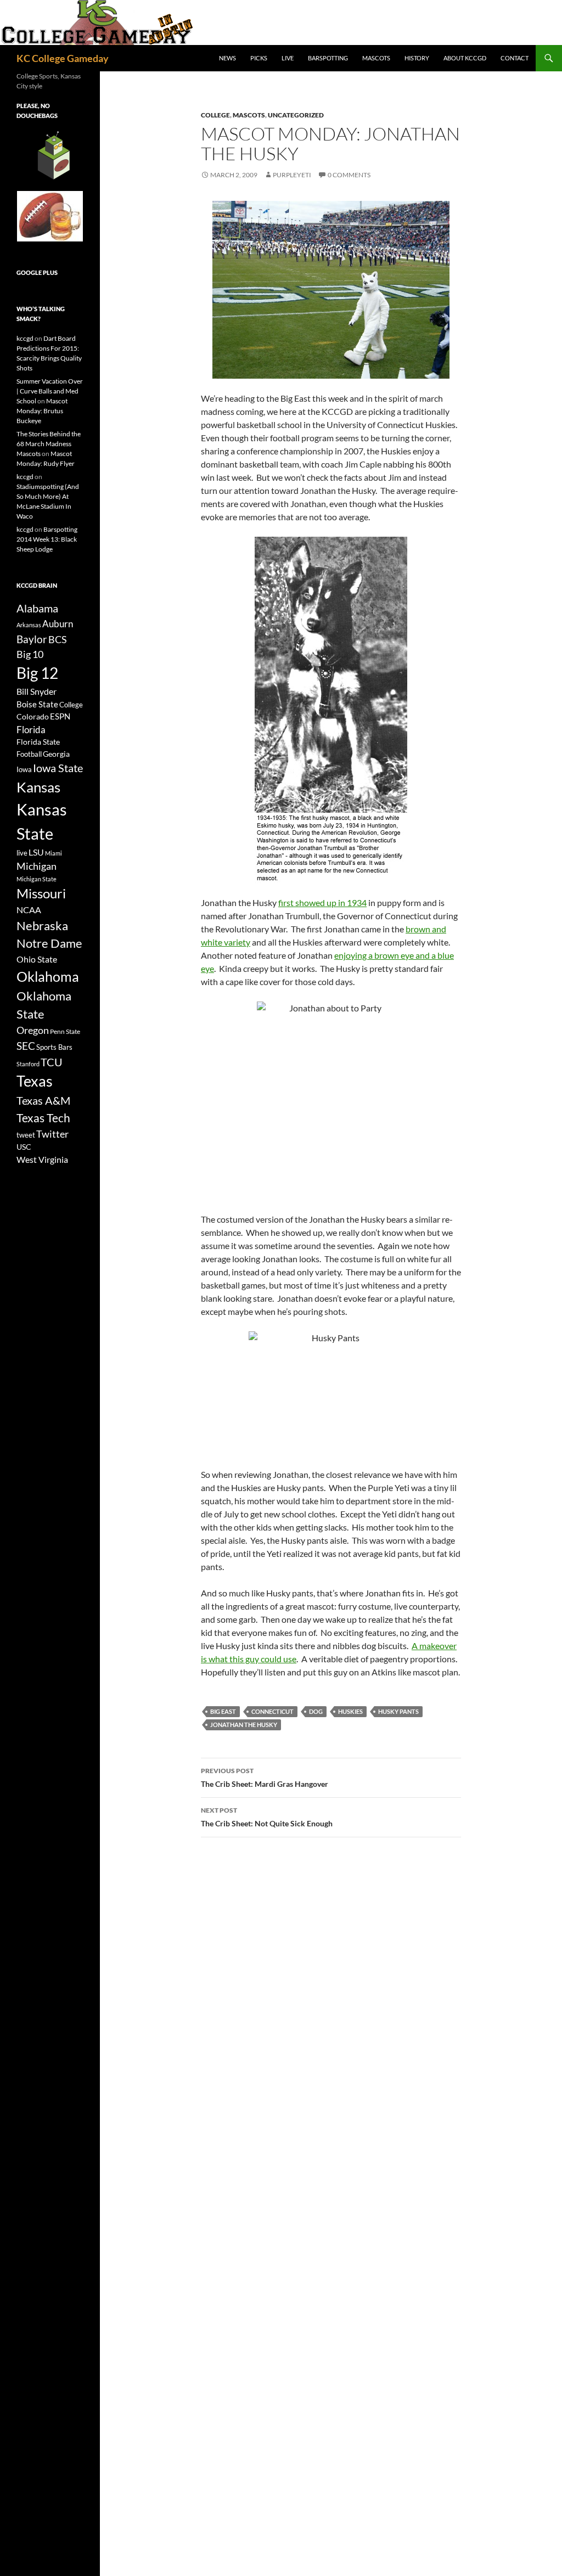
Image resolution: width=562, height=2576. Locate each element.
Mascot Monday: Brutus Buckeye (42, 411)
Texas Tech (43, 1118)
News (227, 58)
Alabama (37, 608)
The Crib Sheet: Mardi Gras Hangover (265, 1778)
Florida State (38, 742)
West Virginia (42, 1159)
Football (29, 754)
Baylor (32, 639)
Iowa (24, 769)
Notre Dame (49, 943)
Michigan (36, 866)
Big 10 (30, 654)
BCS (58, 639)
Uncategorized (296, 115)
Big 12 (37, 673)
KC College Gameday (63, 58)
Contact (515, 58)
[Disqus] (331, 2001)
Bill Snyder (36, 691)
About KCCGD (465, 58)
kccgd (25, 338)
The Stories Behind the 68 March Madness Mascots (49, 444)
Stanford (28, 1064)
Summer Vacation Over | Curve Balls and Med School (50, 391)
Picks (259, 58)
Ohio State (37, 959)
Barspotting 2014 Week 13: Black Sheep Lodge (47, 539)
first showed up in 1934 (322, 902)
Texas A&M (43, 1100)
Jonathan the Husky (244, 1725)
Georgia (56, 754)
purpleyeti (292, 175)
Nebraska (42, 926)
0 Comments (349, 175)
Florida (31, 730)
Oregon (33, 1030)
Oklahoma (48, 976)
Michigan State (36, 879)
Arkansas (29, 625)
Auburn (58, 624)
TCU (52, 1062)
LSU (36, 852)
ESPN (60, 716)
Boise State (37, 704)
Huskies (350, 1711)
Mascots (376, 58)
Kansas (38, 787)
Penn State (65, 1031)
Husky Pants (398, 1711)
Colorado (33, 716)
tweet (26, 1135)
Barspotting (328, 58)
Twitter (52, 1134)
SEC (26, 1046)
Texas (35, 1081)
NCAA (29, 910)
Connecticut (272, 1711)
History (417, 58)
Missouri (41, 893)
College (215, 115)
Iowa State (58, 768)
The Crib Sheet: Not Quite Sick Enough (267, 1817)
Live (288, 58)
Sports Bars (54, 1047)
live (22, 853)
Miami (54, 853)
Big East (223, 1711)
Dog (316, 1711)
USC (24, 1147)
